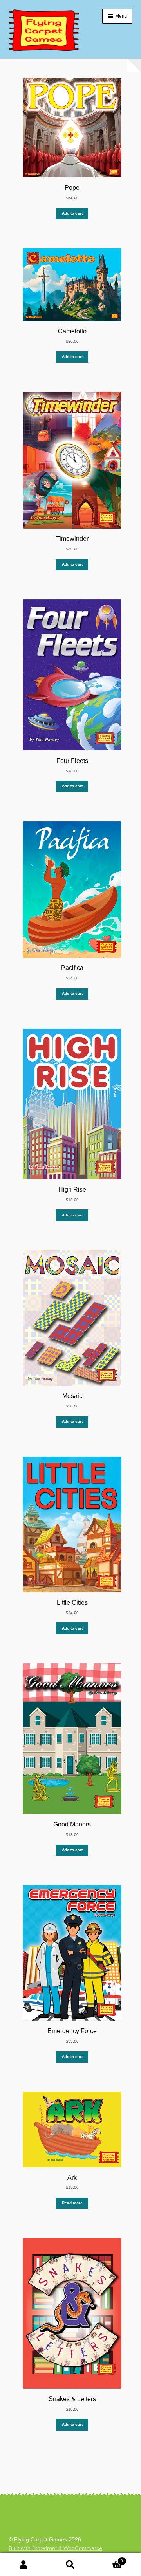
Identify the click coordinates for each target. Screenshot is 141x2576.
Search (70, 2565)
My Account (23, 2565)
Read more (72, 2203)
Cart (108, 2559)
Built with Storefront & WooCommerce (55, 2548)
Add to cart (72, 213)
